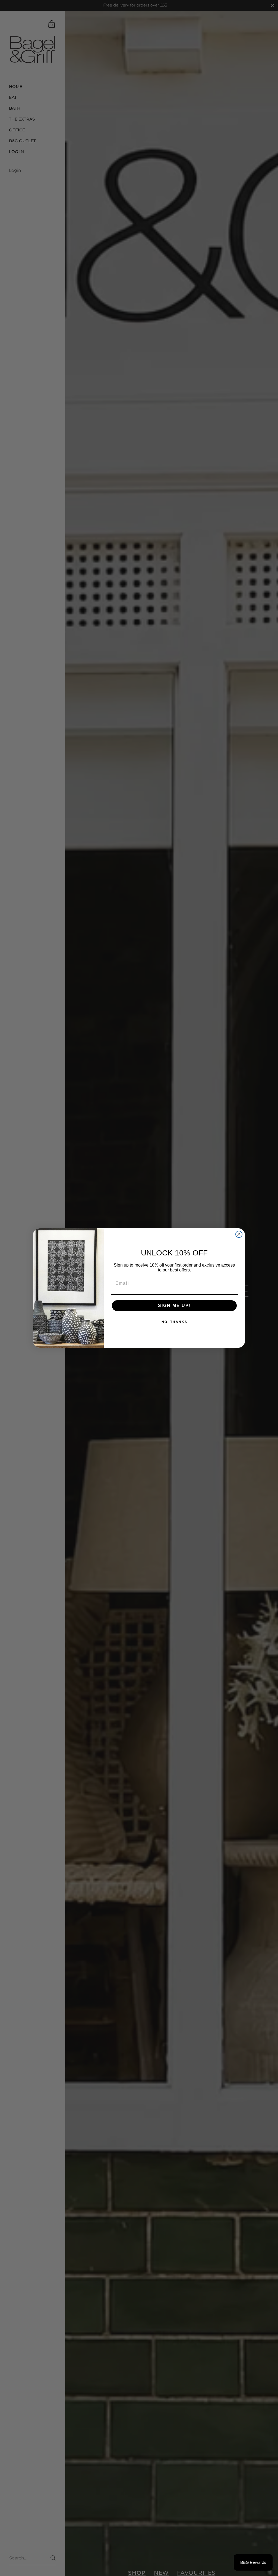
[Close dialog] (239, 1234)
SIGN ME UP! (174, 1306)
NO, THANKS (174, 1322)
